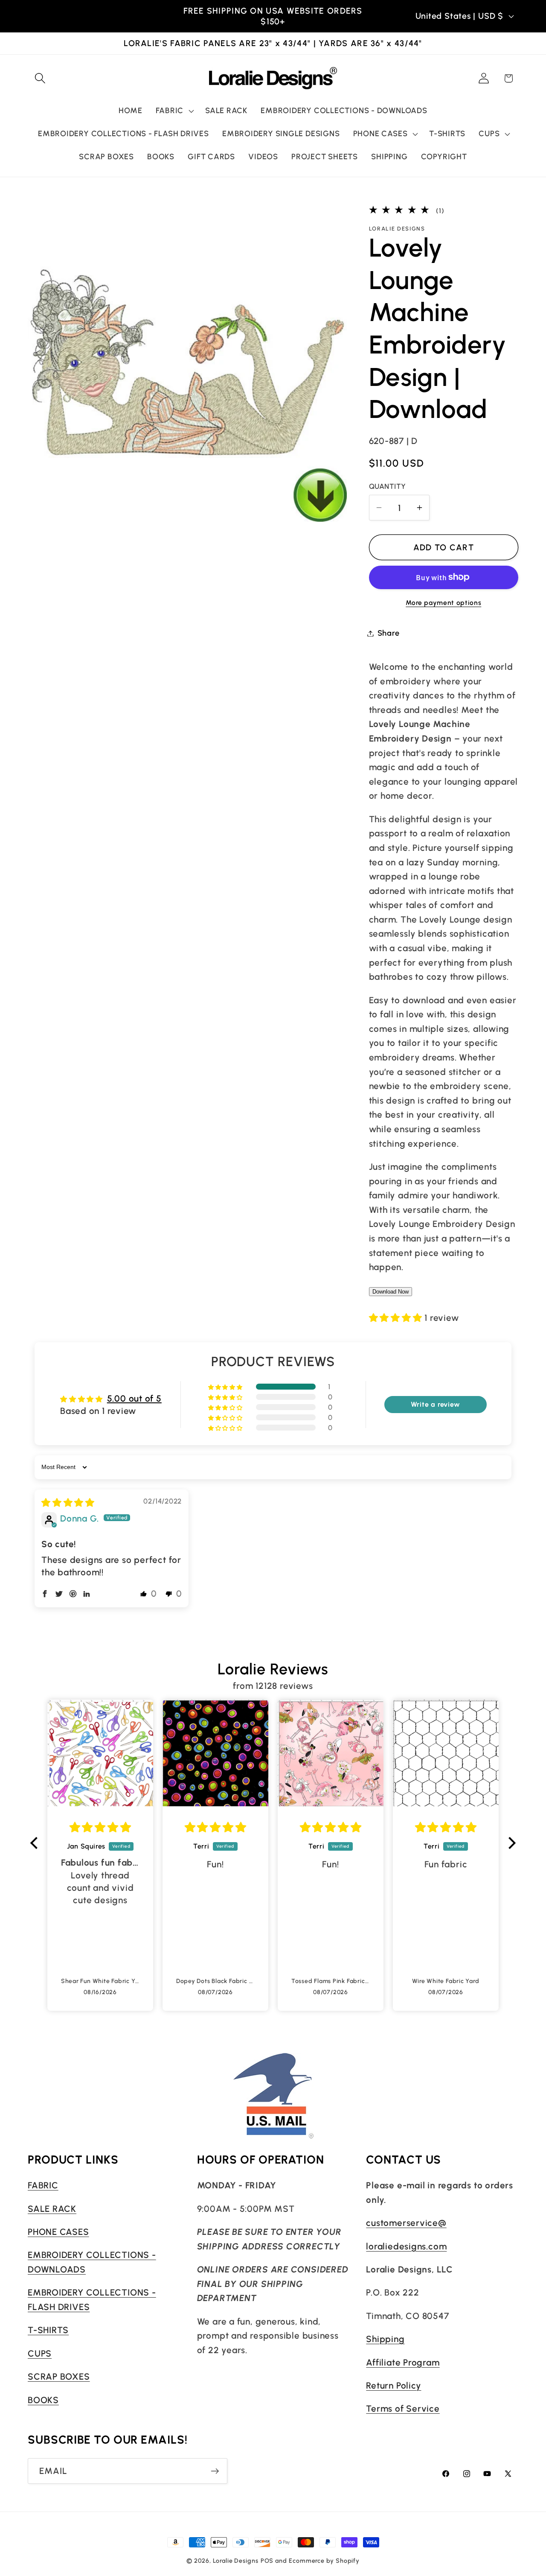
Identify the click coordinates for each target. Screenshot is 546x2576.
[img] (68, 1503)
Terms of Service (403, 2408)
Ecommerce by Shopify (324, 2561)
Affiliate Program (403, 2362)
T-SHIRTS (48, 2330)
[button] (40, 78)
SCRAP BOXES (59, 2376)
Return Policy (394, 2385)
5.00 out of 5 (134, 1398)
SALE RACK (52, 2209)
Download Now (391, 1291)
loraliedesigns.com (406, 2246)
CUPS (40, 2353)
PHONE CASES (58, 2232)
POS (267, 2561)
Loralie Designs (236, 2561)
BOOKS (43, 2400)
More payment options (443, 603)
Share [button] (389, 633)
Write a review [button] (436, 1404)
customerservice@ (406, 2223)
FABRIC (43, 2185)
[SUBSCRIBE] (215, 2471)
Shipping (385, 2339)
